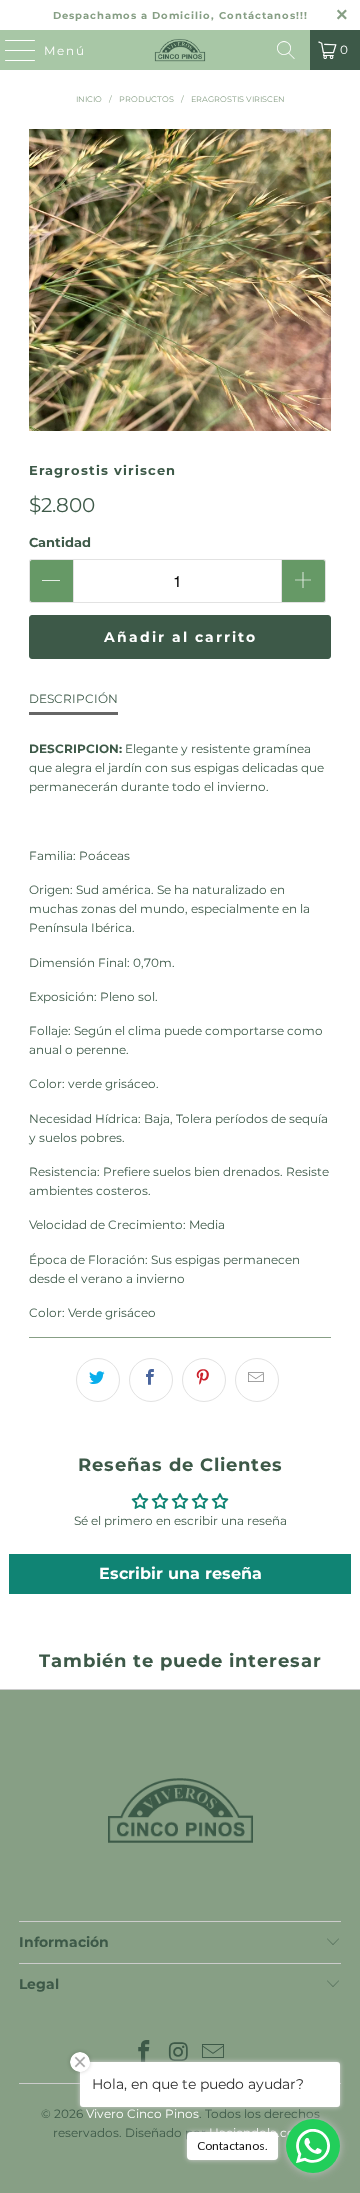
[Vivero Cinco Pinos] (180, 50)
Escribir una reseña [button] (180, 1573)
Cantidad (60, 542)
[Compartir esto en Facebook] (151, 1380)
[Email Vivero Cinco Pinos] (214, 2053)
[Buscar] (286, 50)
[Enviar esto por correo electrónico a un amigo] (257, 1380)
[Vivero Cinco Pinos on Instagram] (179, 2053)
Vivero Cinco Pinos (142, 2113)
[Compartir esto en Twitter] (98, 1380)
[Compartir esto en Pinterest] (204, 1380)
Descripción (73, 698)
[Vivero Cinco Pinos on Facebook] (144, 2053)
